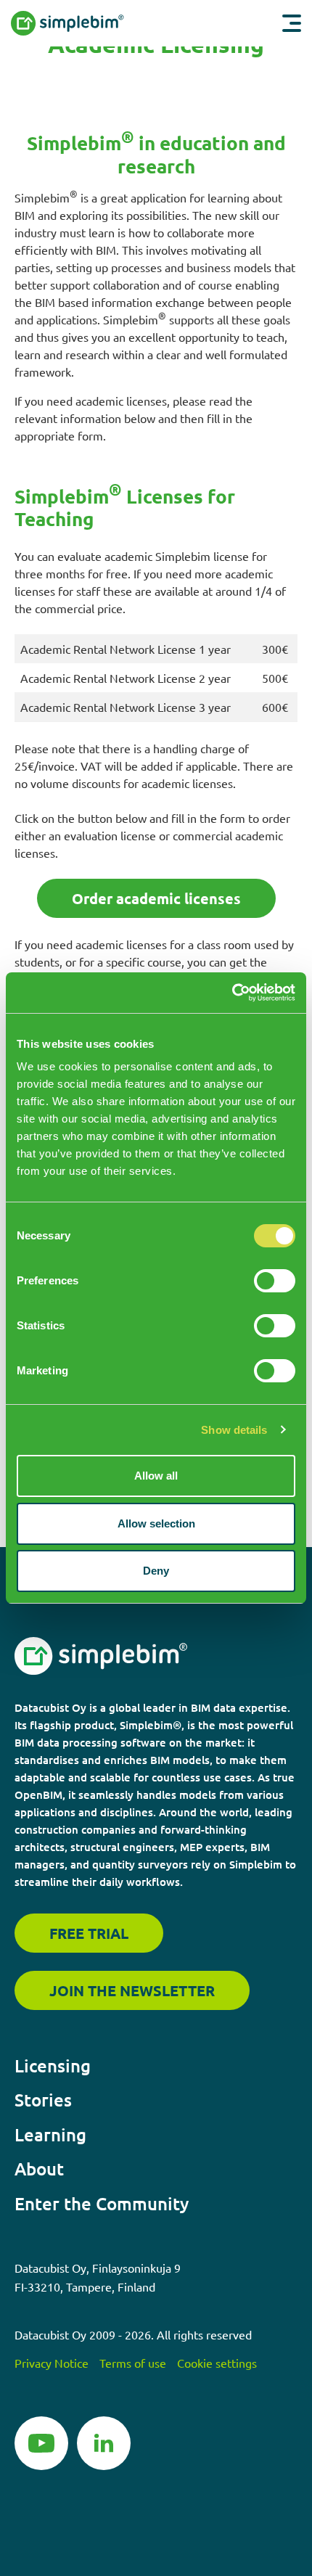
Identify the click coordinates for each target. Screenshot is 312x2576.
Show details (234, 1430)
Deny (156, 1571)
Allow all (156, 1476)
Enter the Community (102, 2203)
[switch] (275, 1281)
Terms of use (133, 2363)
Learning (50, 2134)
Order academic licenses (156, 898)
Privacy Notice (52, 2363)
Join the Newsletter (132, 1990)
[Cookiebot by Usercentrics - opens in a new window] (232, 993)
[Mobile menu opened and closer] (292, 23)
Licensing (53, 2066)
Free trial (89, 1933)
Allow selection (156, 1523)
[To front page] (97, 23)
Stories (43, 2100)
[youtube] (41, 2441)
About (39, 2169)
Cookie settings (217, 2363)
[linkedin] (104, 2441)
